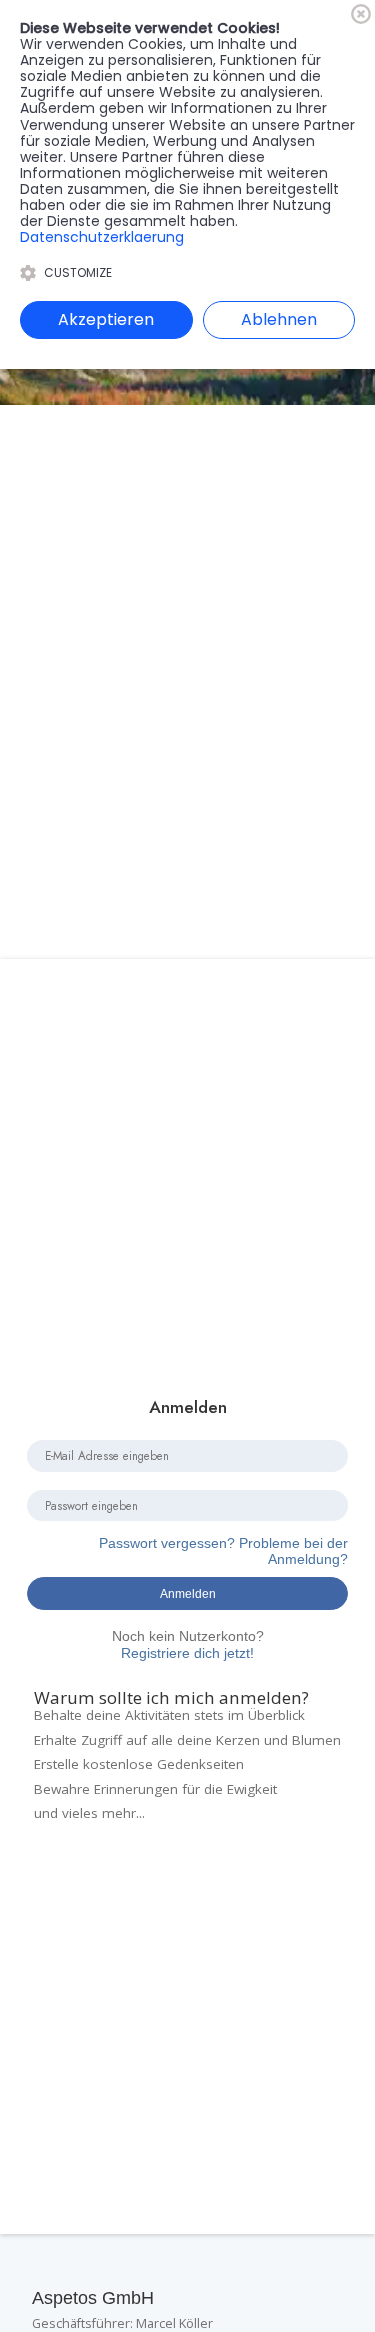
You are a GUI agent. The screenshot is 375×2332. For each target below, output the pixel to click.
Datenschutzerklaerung (102, 237)
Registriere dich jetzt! (188, 1644)
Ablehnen (279, 319)
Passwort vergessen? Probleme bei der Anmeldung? (223, 1551)
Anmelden (188, 1593)
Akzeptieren (106, 319)
